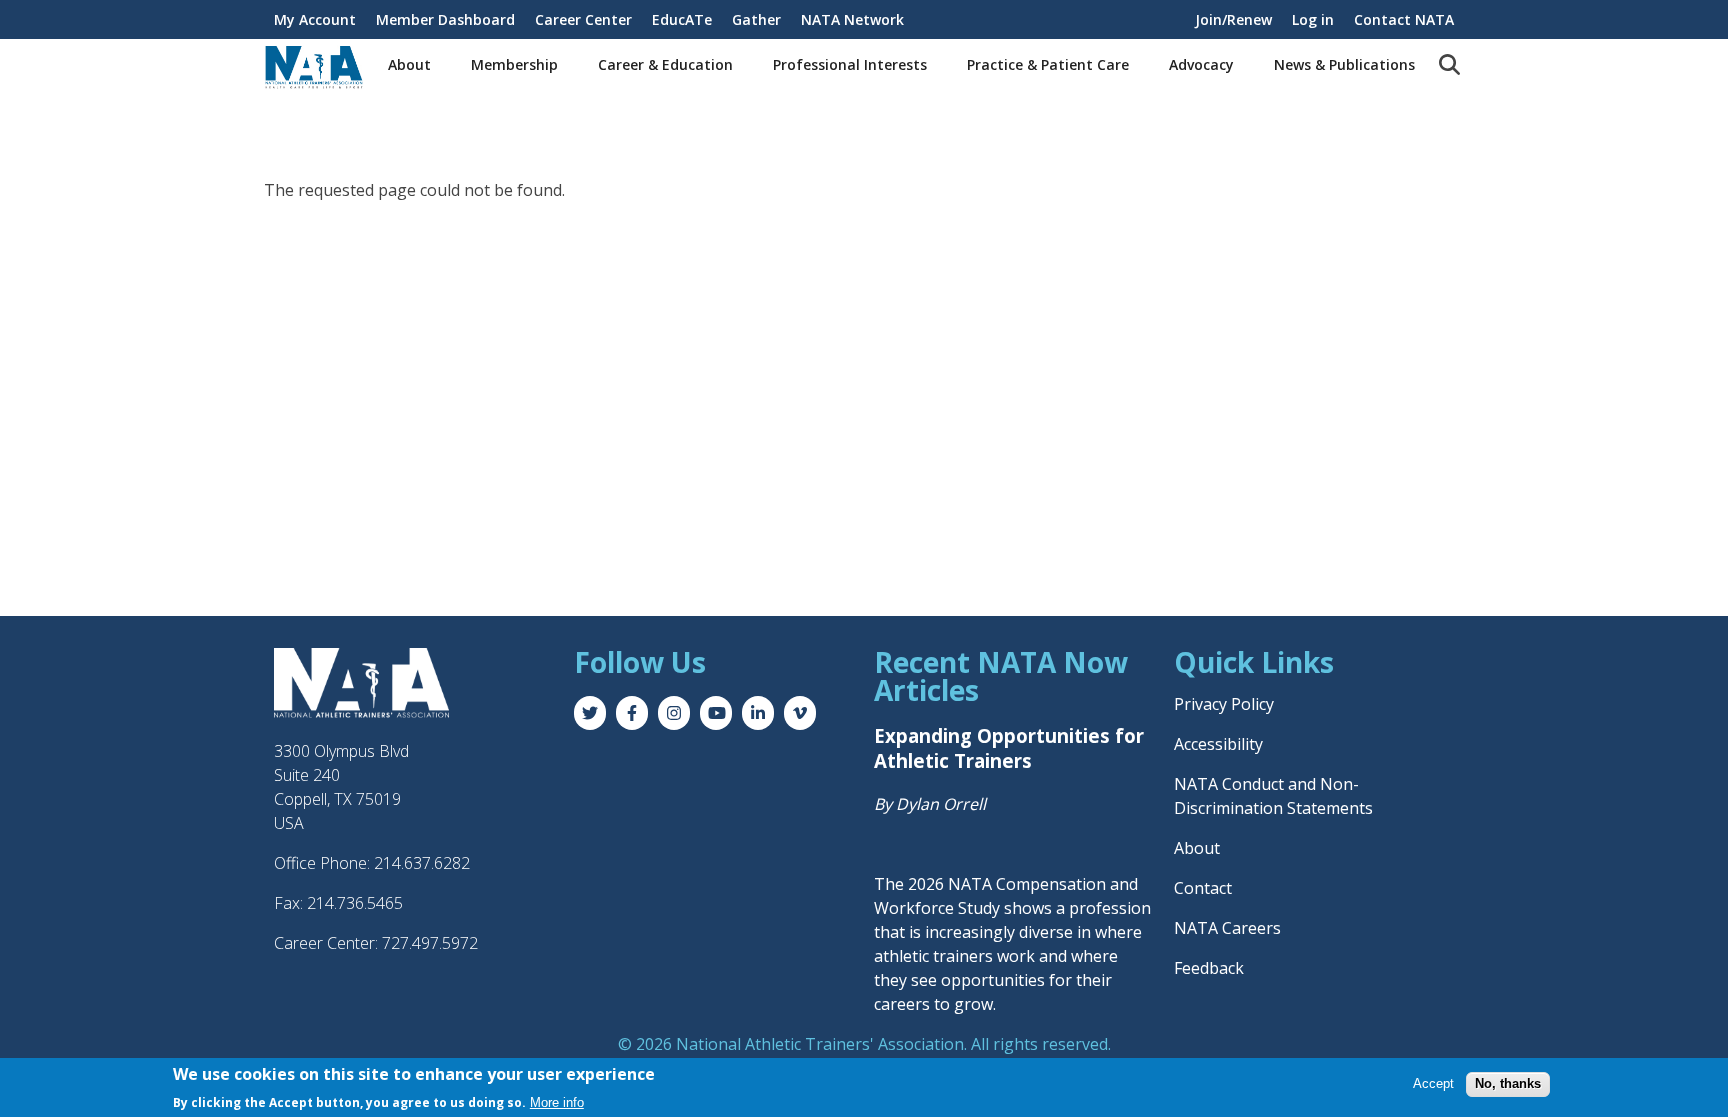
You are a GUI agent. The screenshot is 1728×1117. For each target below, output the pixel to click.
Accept (1433, 1083)
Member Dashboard (445, 19)
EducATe (682, 19)
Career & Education (665, 64)
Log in (1313, 19)
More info (557, 1102)
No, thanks (1508, 1083)
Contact (1203, 888)
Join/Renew (1233, 19)
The (891, 884)
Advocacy (1201, 64)
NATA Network (852, 19)
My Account (315, 19)
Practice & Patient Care (1048, 64)
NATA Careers (1227, 928)
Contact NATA (1404, 19)
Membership (514, 64)
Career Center (583, 19)
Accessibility (1218, 744)
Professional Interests (850, 64)
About (409, 64)
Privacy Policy (1224, 704)
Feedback (1209, 968)
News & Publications (1344, 64)
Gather (756, 19)
